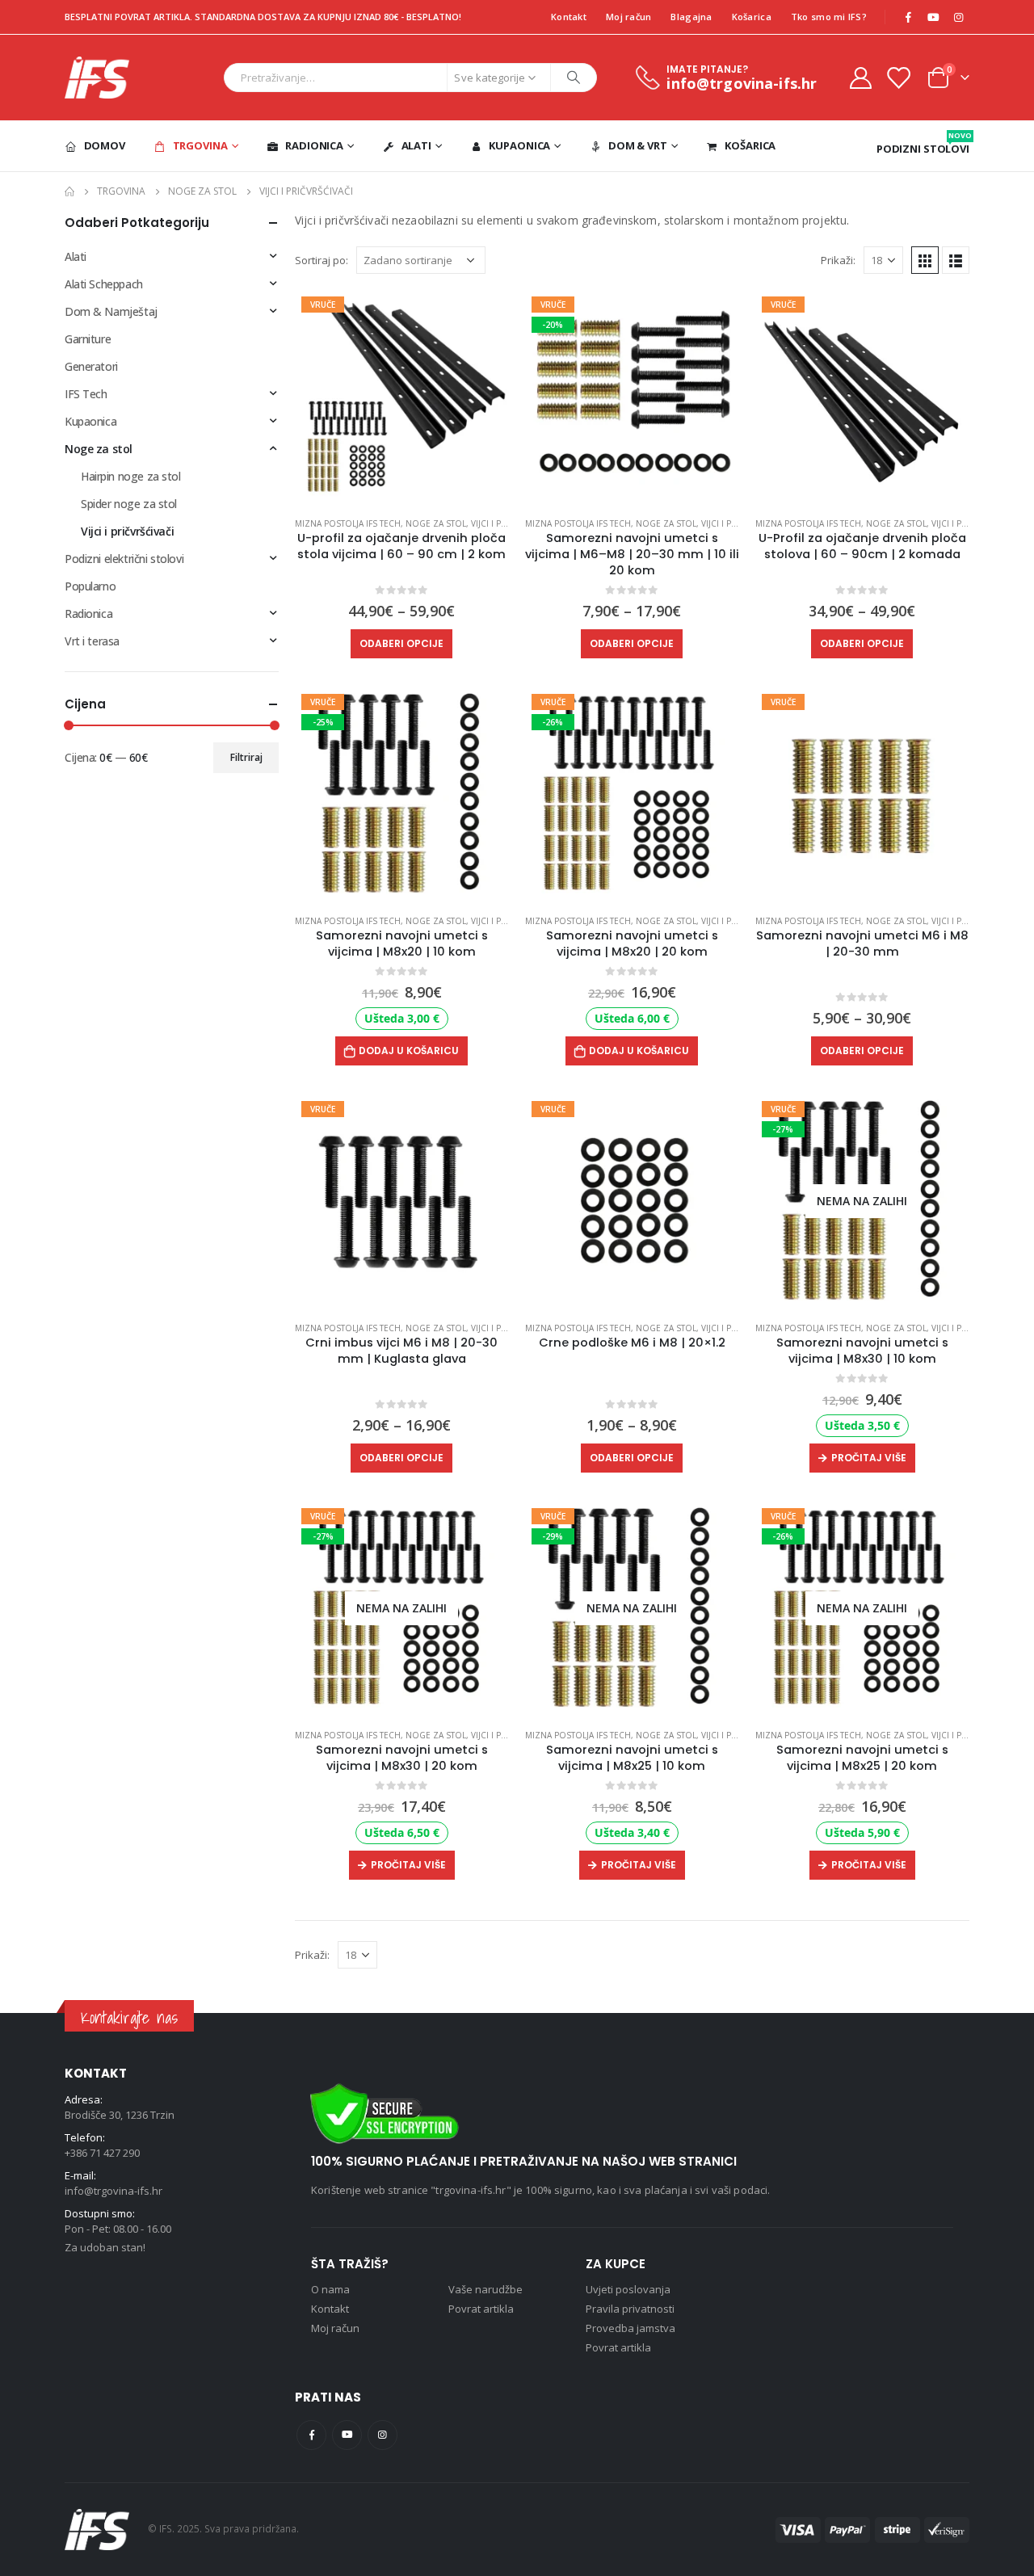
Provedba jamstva (630, 2328)
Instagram (382, 2435)
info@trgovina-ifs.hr (113, 2191)
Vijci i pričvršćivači (127, 531)
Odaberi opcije (401, 643)
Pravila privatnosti (630, 2309)
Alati (416, 145)
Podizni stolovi (923, 143)
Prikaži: (838, 260)
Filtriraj (246, 757)
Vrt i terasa (92, 641)
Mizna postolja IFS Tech (348, 523)
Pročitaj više (869, 1458)
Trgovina (200, 145)
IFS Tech (86, 394)
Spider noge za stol (129, 504)
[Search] (574, 78)
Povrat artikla (481, 2309)
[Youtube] (933, 17)
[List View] (956, 260)
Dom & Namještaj (111, 311)
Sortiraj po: (322, 260)
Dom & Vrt (638, 145)
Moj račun (628, 17)
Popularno (90, 586)
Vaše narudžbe (485, 2289)
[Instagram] (958, 17)
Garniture (88, 339)
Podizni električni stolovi (124, 559)
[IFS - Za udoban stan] (97, 78)
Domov (105, 145)
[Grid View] (925, 260)
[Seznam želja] (898, 77)
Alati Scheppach (104, 284)
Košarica (752, 17)
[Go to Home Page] (69, 191)
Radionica (314, 145)
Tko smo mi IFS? (829, 17)
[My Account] (860, 77)
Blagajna (691, 17)
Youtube (347, 2435)
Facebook (311, 2435)
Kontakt (569, 17)
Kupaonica (519, 145)
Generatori (91, 366)
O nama (330, 2289)
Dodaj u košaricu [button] (409, 1051)
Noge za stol (436, 523)
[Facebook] (908, 17)
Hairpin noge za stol (131, 476)
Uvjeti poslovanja (628, 2289)
